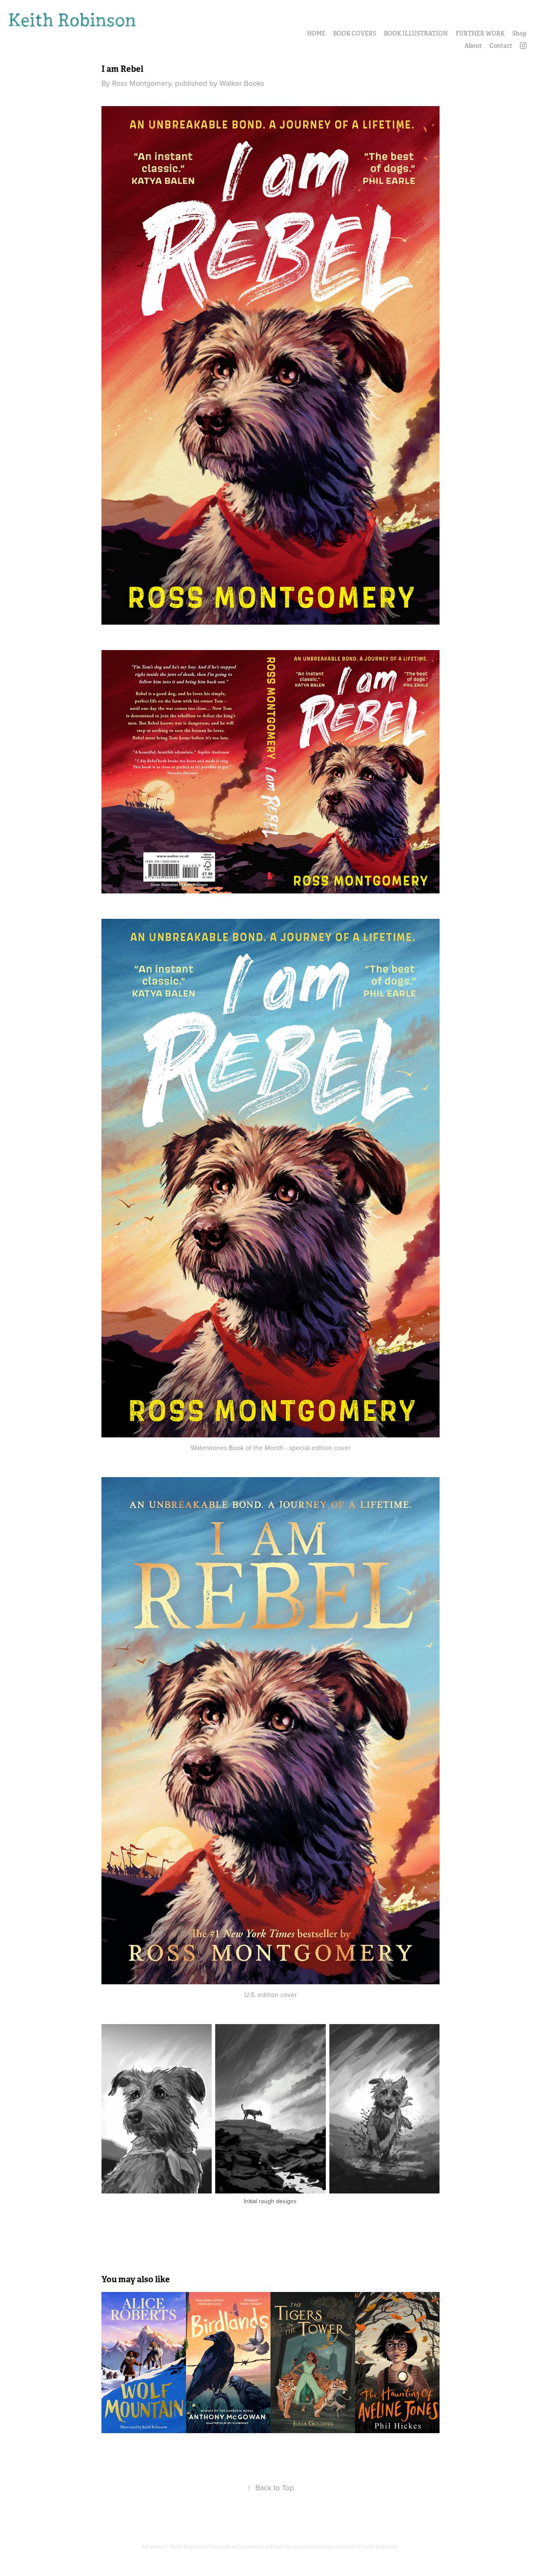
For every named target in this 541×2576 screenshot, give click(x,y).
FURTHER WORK (480, 33)
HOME (316, 33)
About (473, 46)
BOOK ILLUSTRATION (416, 33)
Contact (501, 46)
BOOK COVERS (355, 33)
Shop (519, 33)
